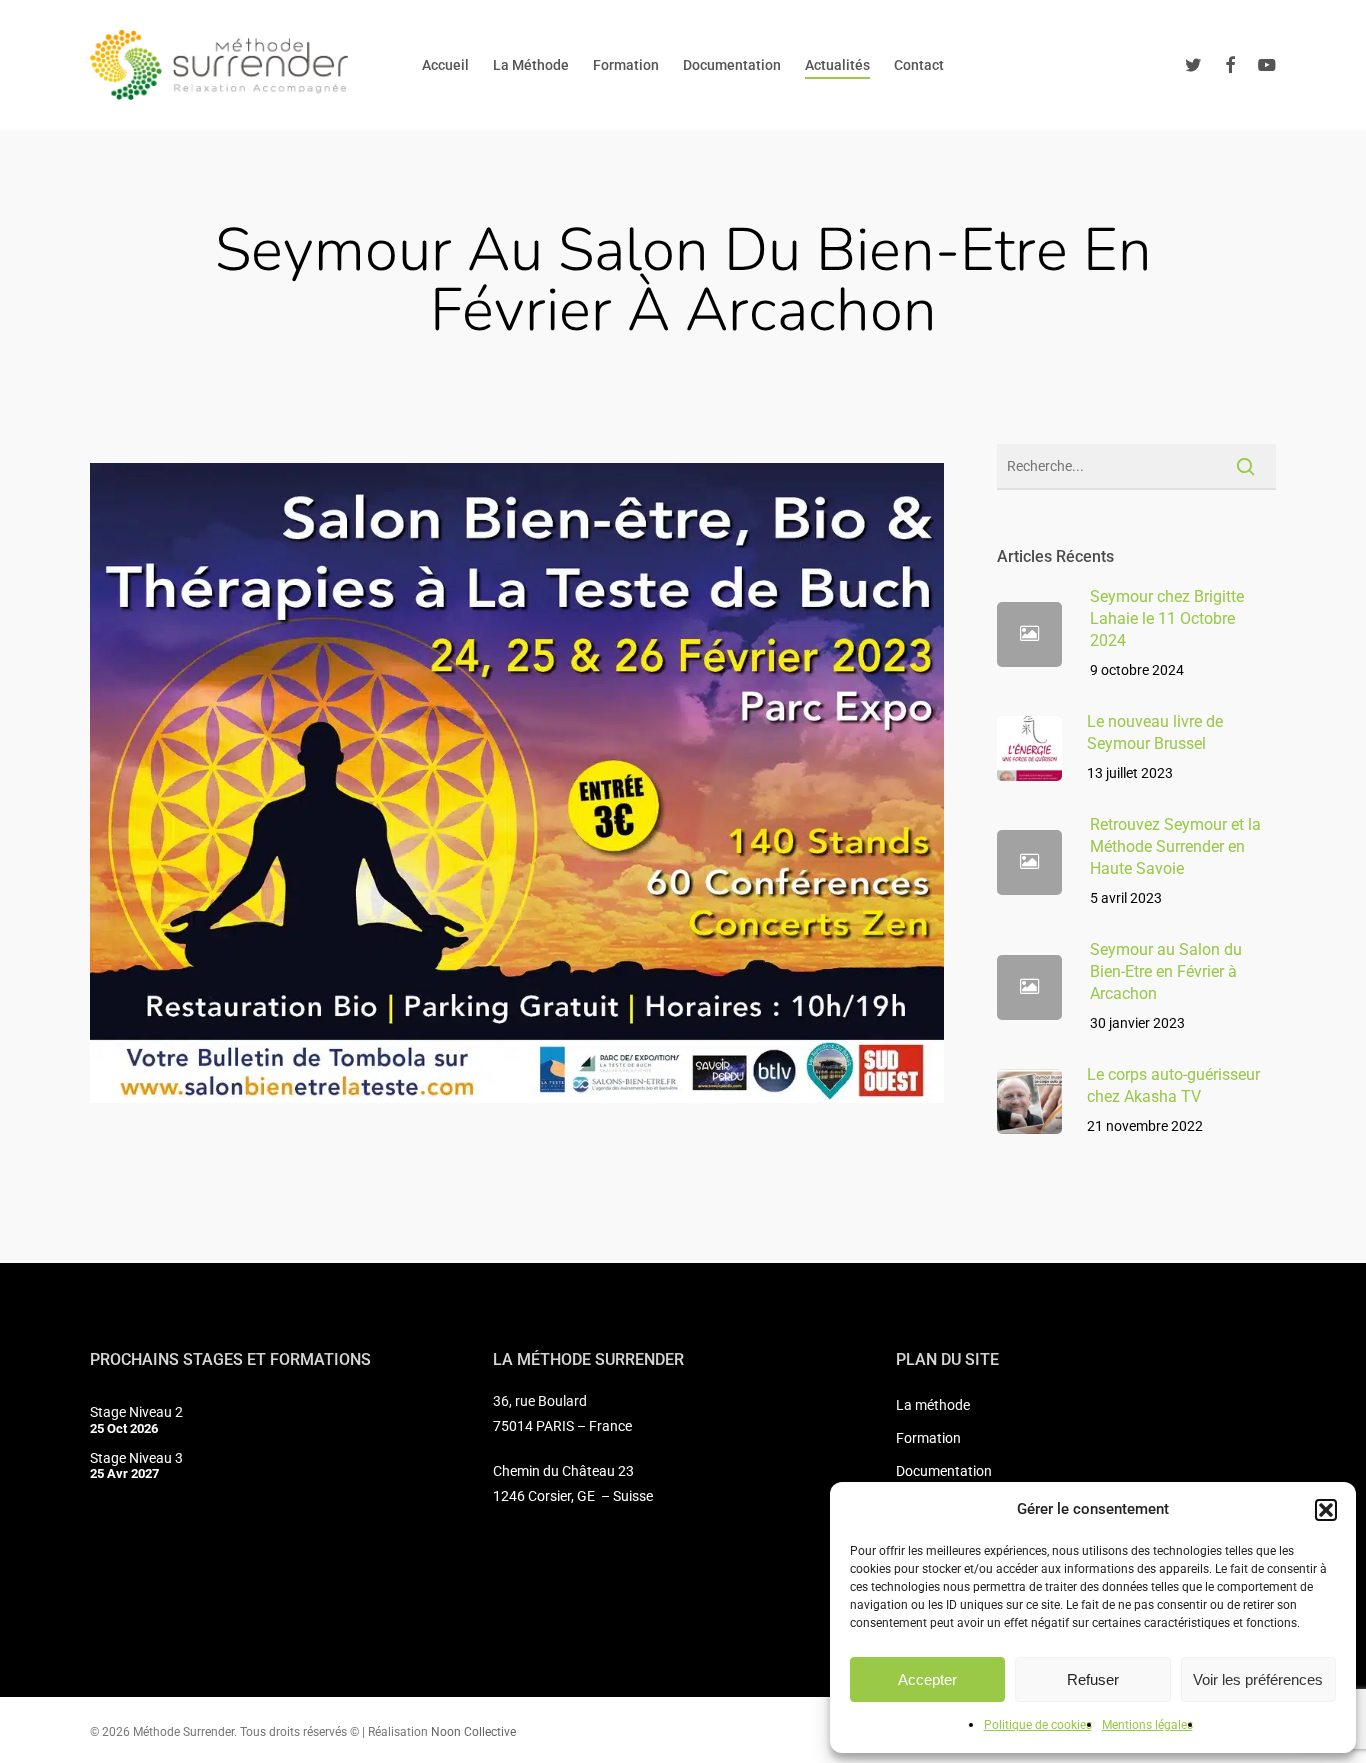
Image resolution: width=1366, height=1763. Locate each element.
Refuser (1093, 1679)
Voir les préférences (1258, 1679)
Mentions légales (1147, 1725)
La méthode (933, 1405)
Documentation (944, 1471)
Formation (928, 1438)
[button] (1326, 1510)
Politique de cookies (1038, 1725)
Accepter (927, 1679)
